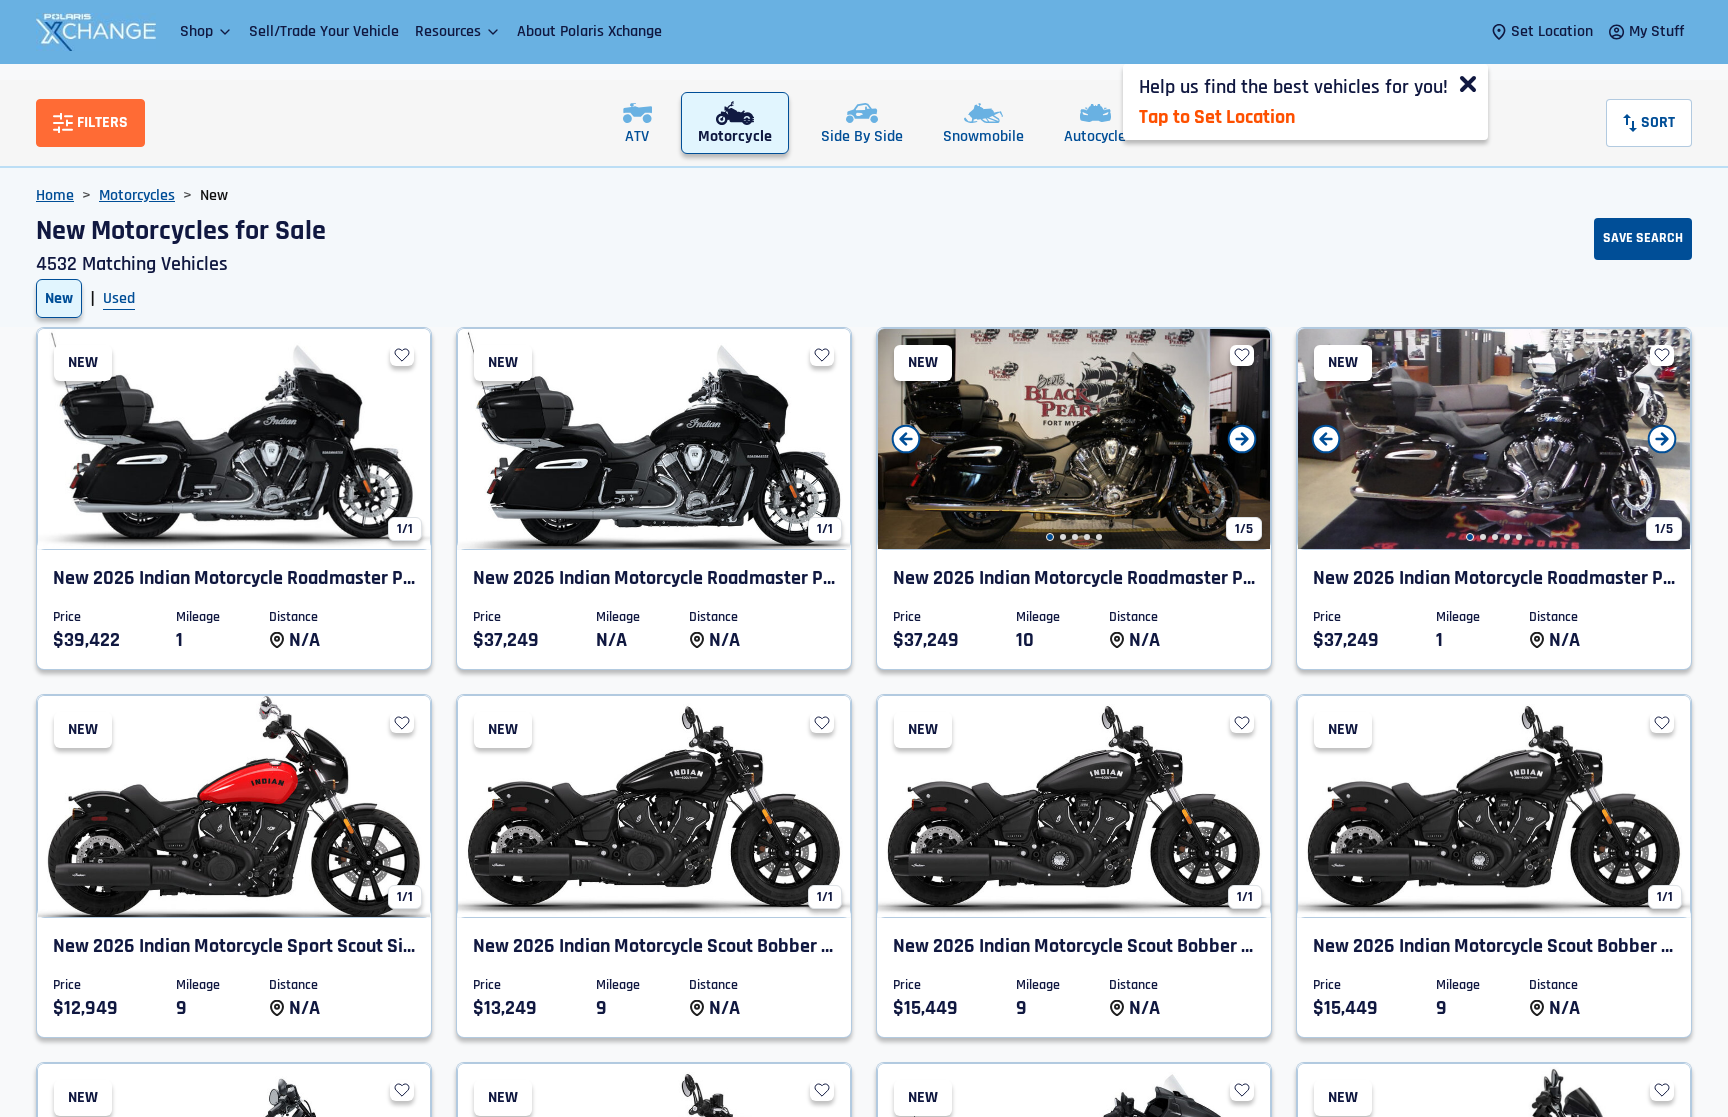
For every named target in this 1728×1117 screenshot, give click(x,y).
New (59, 298)
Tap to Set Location (1217, 117)
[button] (206, 31)
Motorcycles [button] (137, 195)
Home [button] (55, 195)
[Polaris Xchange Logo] (96, 32)
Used (119, 298)
